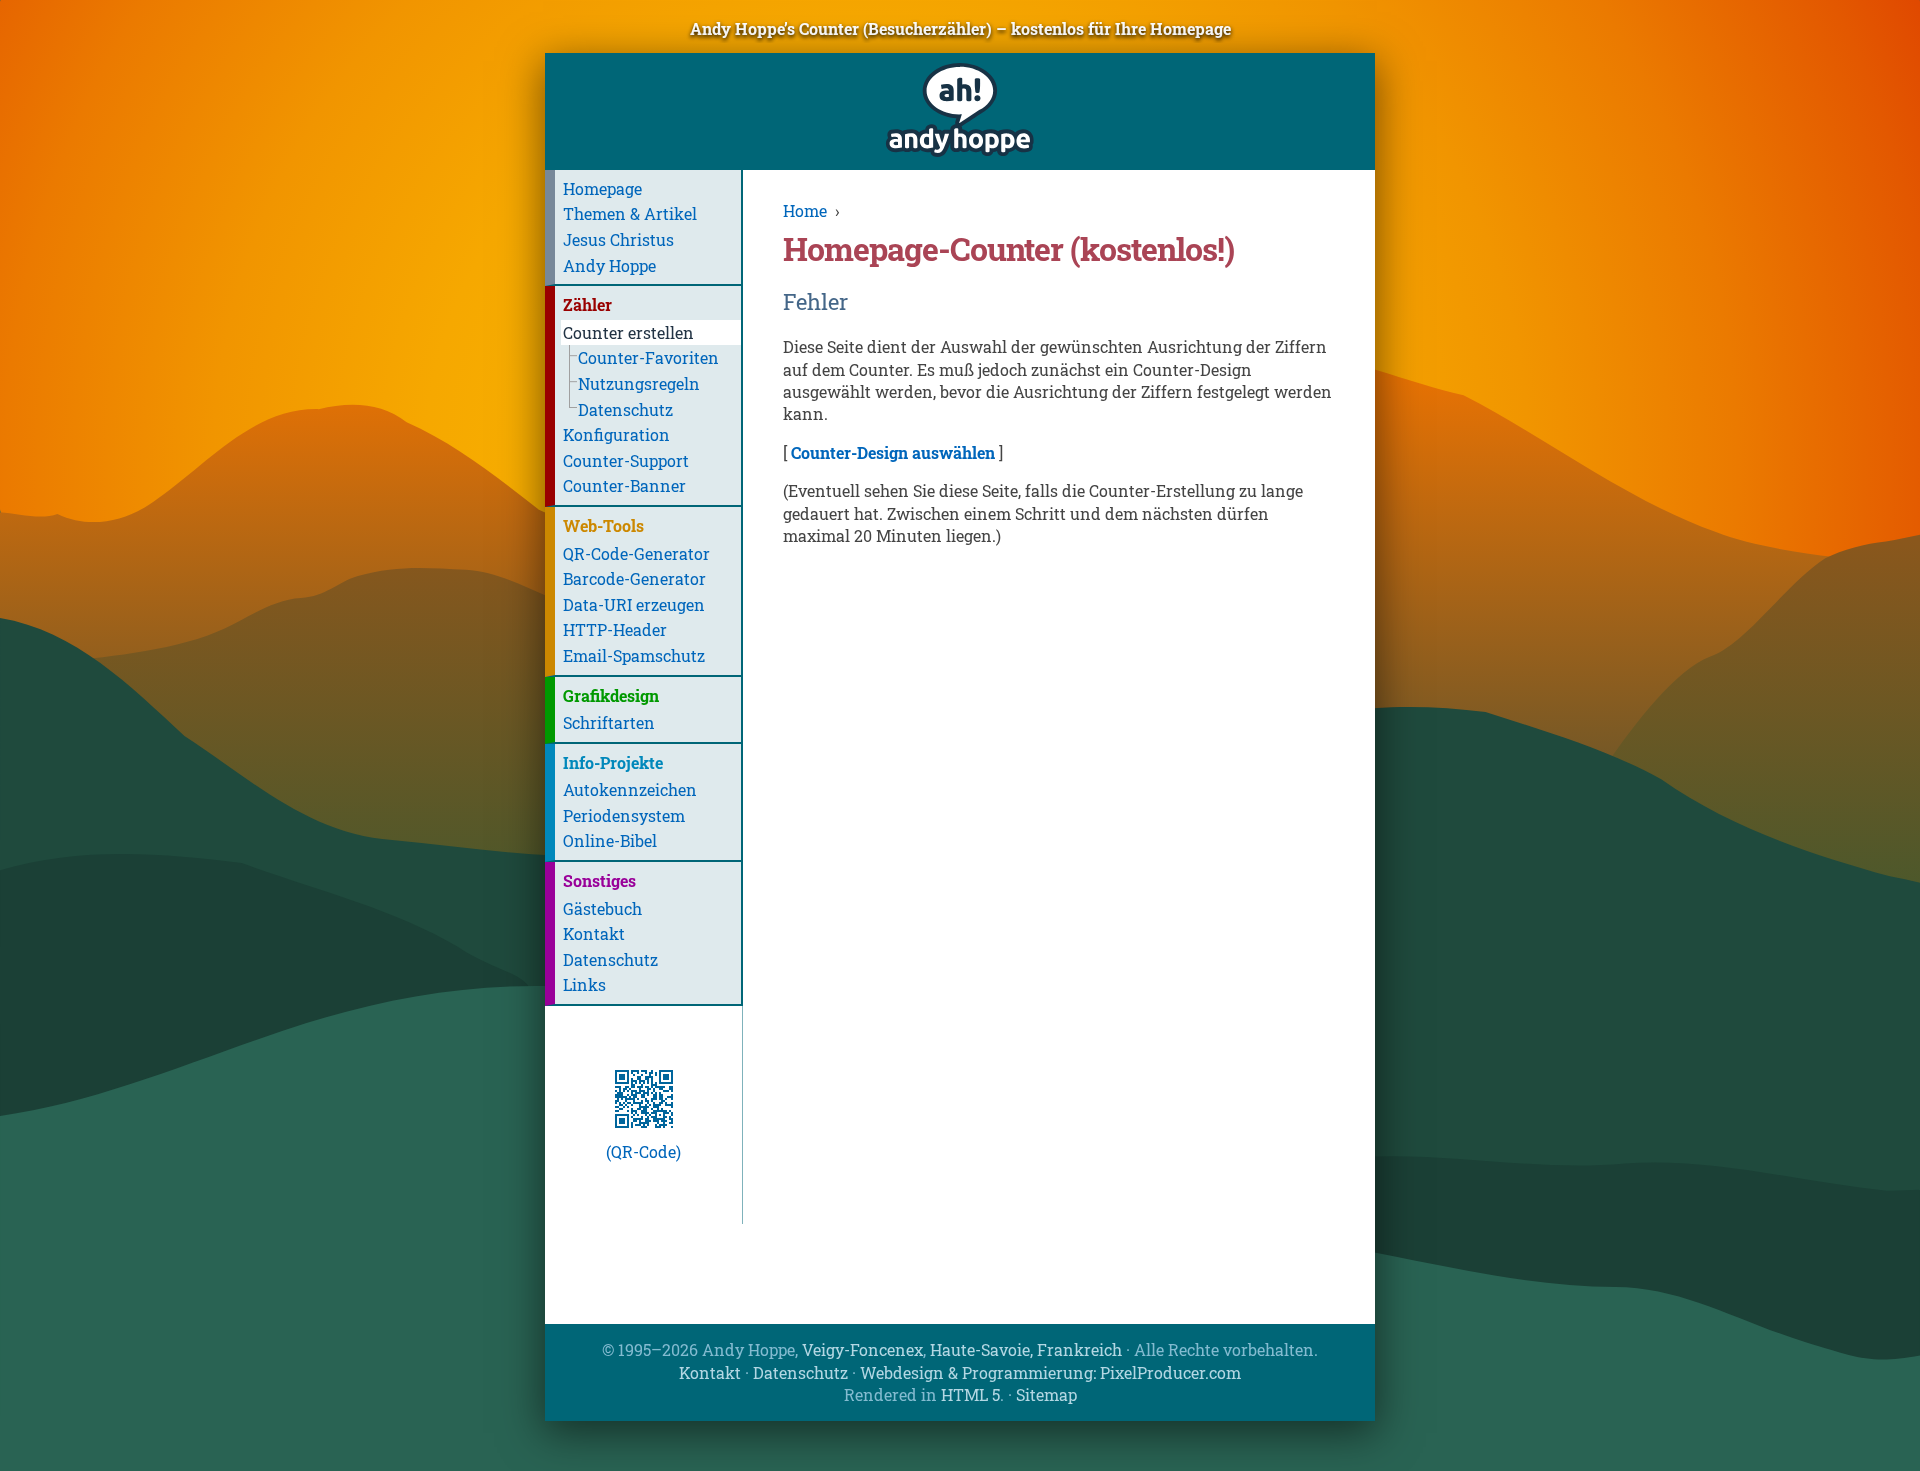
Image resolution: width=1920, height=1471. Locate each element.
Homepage (602, 188)
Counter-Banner (624, 485)
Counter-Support (626, 460)
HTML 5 (970, 1394)
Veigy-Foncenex (862, 1349)
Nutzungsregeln (639, 383)
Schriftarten (609, 722)
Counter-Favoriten (648, 357)
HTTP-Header (615, 629)
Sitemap (1046, 1394)
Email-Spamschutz (634, 655)
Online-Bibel (610, 840)
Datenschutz (625, 409)
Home (805, 210)
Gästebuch (602, 908)
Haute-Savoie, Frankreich (1026, 1349)
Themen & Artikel (630, 213)
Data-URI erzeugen (634, 604)
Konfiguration (616, 434)
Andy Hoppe (609, 265)
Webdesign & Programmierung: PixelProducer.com (1050, 1372)
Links (584, 984)
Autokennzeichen (630, 789)
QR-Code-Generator (636, 553)
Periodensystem (624, 815)
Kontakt (594, 933)
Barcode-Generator (634, 578)
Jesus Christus (618, 239)
